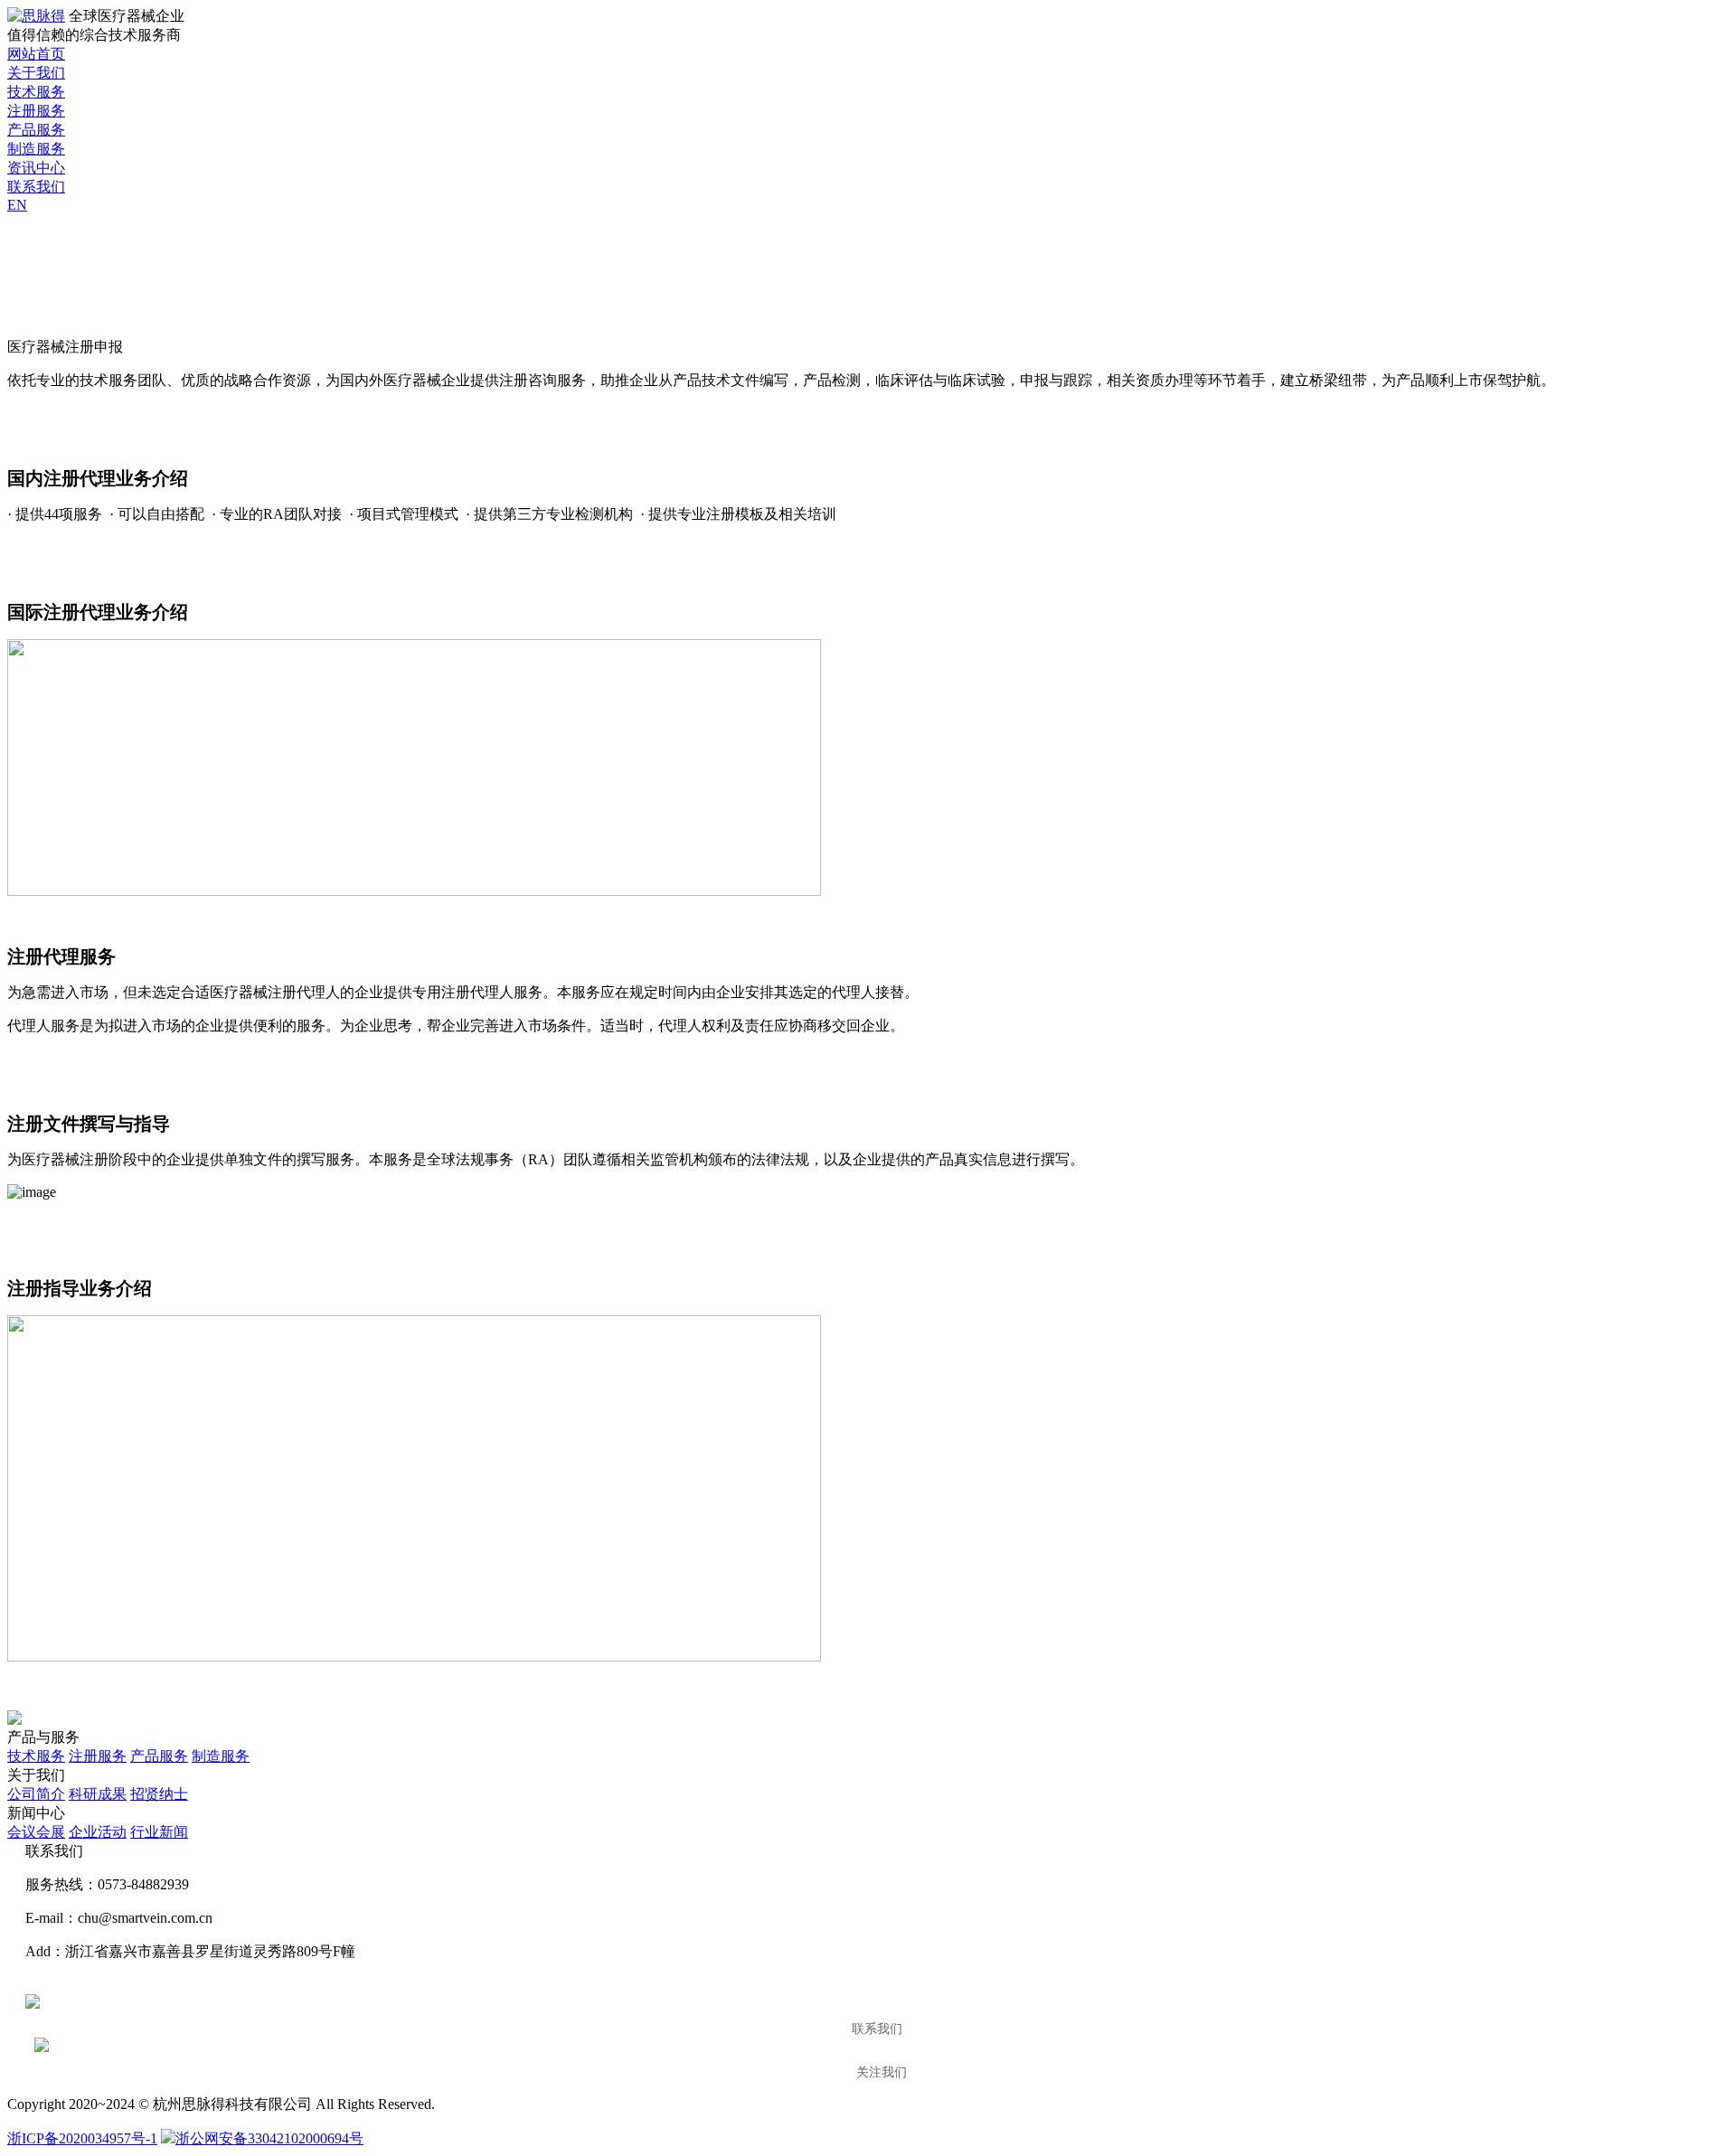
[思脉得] (36, 16)
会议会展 (36, 1832)
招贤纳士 (159, 1794)
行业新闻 (159, 1832)
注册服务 (36, 111)
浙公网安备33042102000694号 (269, 2138)
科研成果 (98, 1794)
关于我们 (36, 73)
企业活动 (98, 1832)
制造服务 (36, 149)
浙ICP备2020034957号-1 (82, 2138)
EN (17, 205)
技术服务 (36, 92)
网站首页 (36, 54)
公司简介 (36, 1794)
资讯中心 (36, 168)
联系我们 (36, 187)
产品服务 (36, 130)
